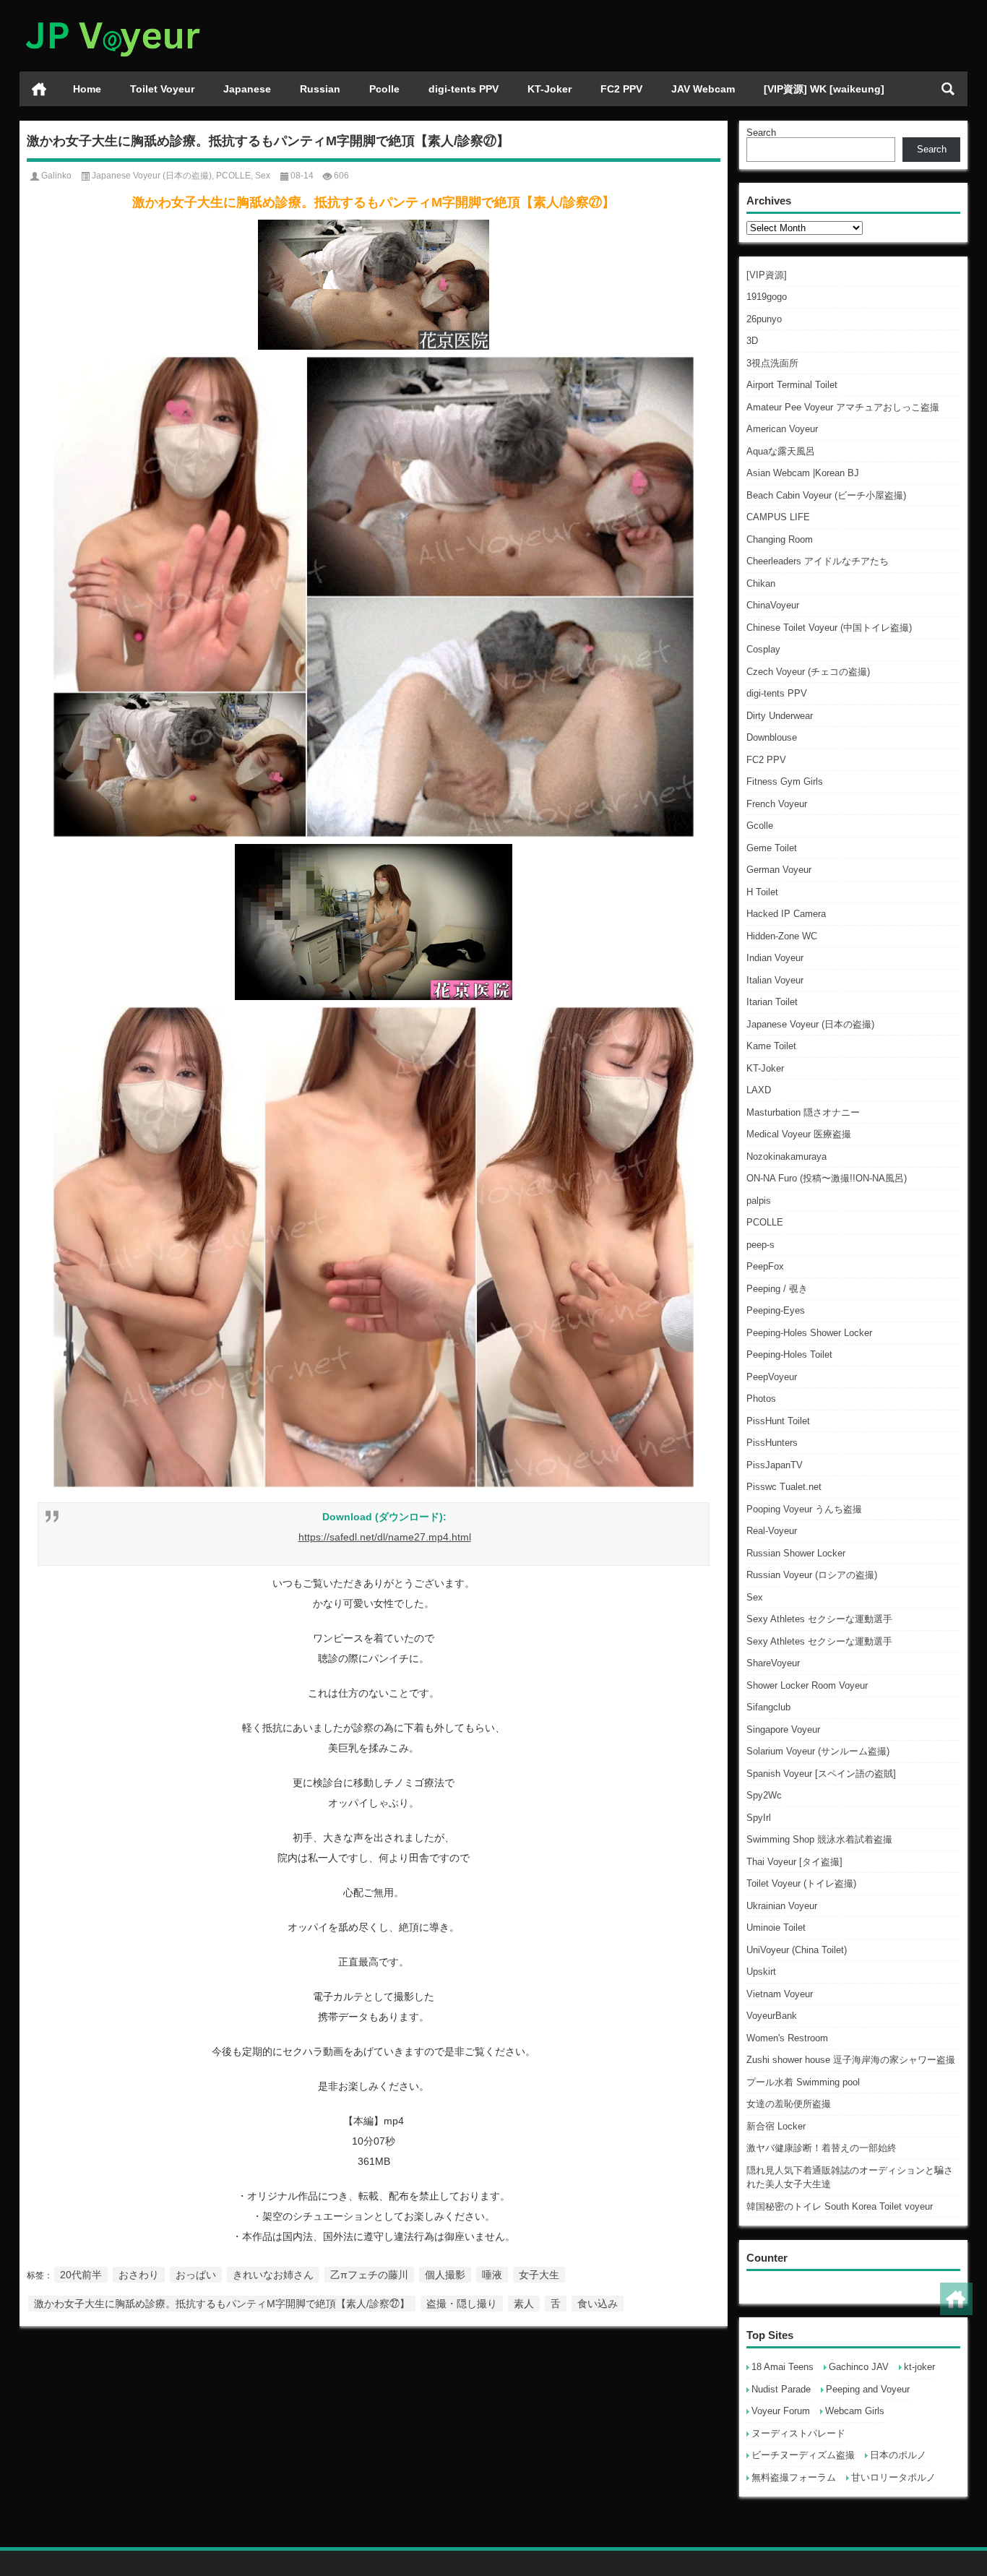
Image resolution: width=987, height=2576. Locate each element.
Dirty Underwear (780, 716)
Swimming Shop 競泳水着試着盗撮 (819, 1839)
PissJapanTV (775, 1465)
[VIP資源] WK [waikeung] (824, 89)
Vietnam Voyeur (780, 1994)
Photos (761, 1399)
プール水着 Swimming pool (803, 2082)
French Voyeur (777, 804)
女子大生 (539, 2275)
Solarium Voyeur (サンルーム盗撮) (818, 1751)
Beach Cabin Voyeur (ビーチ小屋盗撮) (826, 495)
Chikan (761, 583)
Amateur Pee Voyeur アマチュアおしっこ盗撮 (843, 407)
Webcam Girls (855, 2411)
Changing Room (780, 539)
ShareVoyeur (773, 1663)
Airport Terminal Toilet (792, 385)
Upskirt (761, 1972)
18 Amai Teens (783, 2367)
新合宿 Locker (776, 2126)
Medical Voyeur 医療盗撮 (799, 1134)
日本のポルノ (898, 2455)
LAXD (759, 1090)
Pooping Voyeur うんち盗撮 (804, 1509)
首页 (39, 89)
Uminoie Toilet (776, 1927)
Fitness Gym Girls (785, 781)
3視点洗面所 (772, 363)
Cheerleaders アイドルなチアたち (818, 561)
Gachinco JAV (859, 2367)
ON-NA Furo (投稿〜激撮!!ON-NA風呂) (827, 1178)
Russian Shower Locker (796, 1553)
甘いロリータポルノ (893, 2477)
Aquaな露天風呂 (781, 451)
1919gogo (767, 297)
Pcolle (384, 89)
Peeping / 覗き (777, 1289)
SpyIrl (759, 1818)
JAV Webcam (703, 89)
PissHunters (772, 1443)
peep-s (760, 1245)
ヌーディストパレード (798, 2433)
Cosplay (763, 649)
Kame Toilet (771, 1046)
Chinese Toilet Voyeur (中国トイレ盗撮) (829, 628)
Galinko (56, 176)
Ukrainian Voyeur (782, 1906)
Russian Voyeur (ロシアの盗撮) (812, 1575)
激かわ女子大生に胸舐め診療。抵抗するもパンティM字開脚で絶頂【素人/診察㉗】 (222, 2304)
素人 (524, 2304)
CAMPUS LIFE (778, 517)
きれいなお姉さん (273, 2275)
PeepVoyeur (772, 1377)
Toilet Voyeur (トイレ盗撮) (801, 1883)
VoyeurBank (772, 2016)
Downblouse (772, 737)
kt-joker (919, 2367)
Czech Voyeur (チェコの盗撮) (808, 672)
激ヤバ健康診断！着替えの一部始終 (822, 2148)
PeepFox (765, 1266)
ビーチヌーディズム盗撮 (803, 2455)
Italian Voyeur (775, 980)
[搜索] (948, 89)
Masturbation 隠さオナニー (803, 1112)
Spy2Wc (764, 1795)
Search (761, 133)
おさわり (139, 2275)
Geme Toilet (772, 848)
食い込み (598, 2304)
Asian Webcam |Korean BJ (803, 473)
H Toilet (762, 892)
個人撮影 (445, 2275)
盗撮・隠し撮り (462, 2304)
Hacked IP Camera (786, 914)
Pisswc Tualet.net (784, 1487)
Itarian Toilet (772, 1002)
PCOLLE (765, 1222)
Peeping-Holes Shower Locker (809, 1333)
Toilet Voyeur (162, 89)
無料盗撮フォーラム (794, 2477)
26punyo (764, 319)
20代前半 (81, 2275)
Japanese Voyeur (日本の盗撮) (810, 1024)
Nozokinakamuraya (786, 1156)
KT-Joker (549, 89)
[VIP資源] (767, 275)
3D (752, 341)
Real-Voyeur (772, 1531)
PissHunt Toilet (778, 1421)
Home (87, 89)
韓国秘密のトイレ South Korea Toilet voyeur (840, 2206)
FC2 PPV (621, 89)
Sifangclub (768, 1707)
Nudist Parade (781, 2389)
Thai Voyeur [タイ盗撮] (794, 1862)
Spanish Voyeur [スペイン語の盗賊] (821, 1774)
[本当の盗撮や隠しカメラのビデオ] (112, 19)
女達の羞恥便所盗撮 (789, 2104)
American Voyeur (782, 429)
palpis (759, 1201)
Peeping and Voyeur (868, 2389)
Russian (320, 89)
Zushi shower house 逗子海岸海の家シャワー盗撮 (851, 2060)
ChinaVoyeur (773, 605)
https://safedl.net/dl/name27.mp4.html (385, 1537)
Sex (755, 1597)
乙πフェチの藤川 (369, 2275)
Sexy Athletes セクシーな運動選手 (819, 1619)
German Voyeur (779, 870)
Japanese (247, 89)
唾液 (492, 2275)
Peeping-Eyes (776, 1310)
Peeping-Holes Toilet (789, 1354)
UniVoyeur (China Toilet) (797, 1950)
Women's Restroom (787, 2038)
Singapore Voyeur (783, 1729)
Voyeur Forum (781, 2411)
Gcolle (760, 826)
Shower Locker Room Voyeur (807, 1685)
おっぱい (196, 2275)
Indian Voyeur (775, 958)
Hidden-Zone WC (782, 936)
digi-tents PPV (464, 89)
